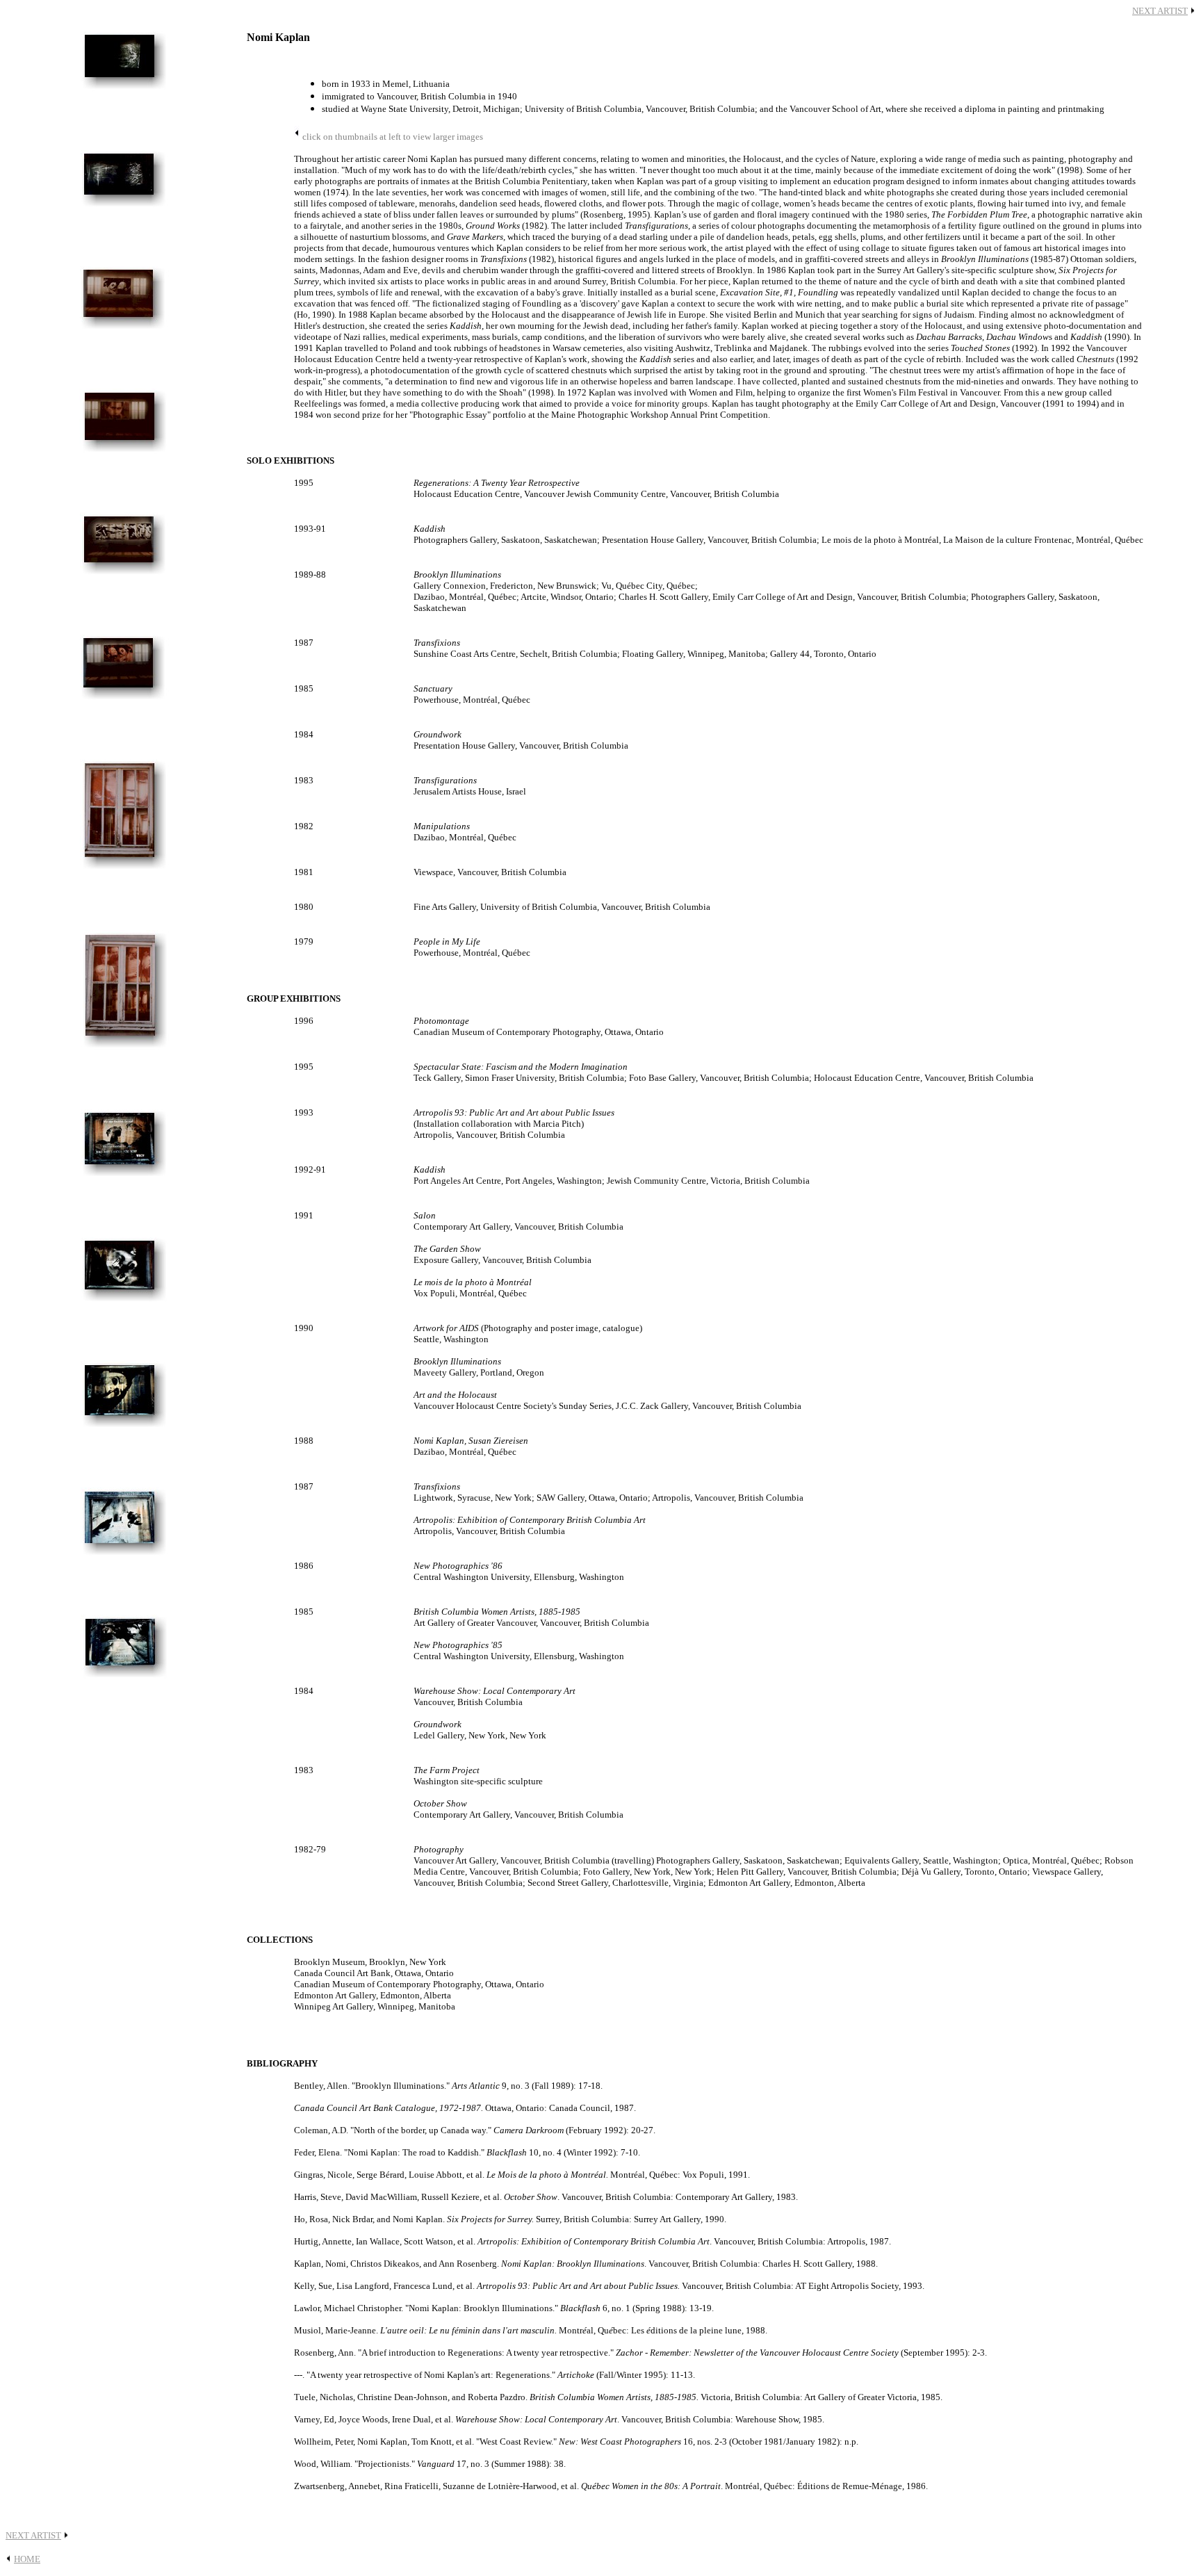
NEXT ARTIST (1160, 11)
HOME (27, 2559)
